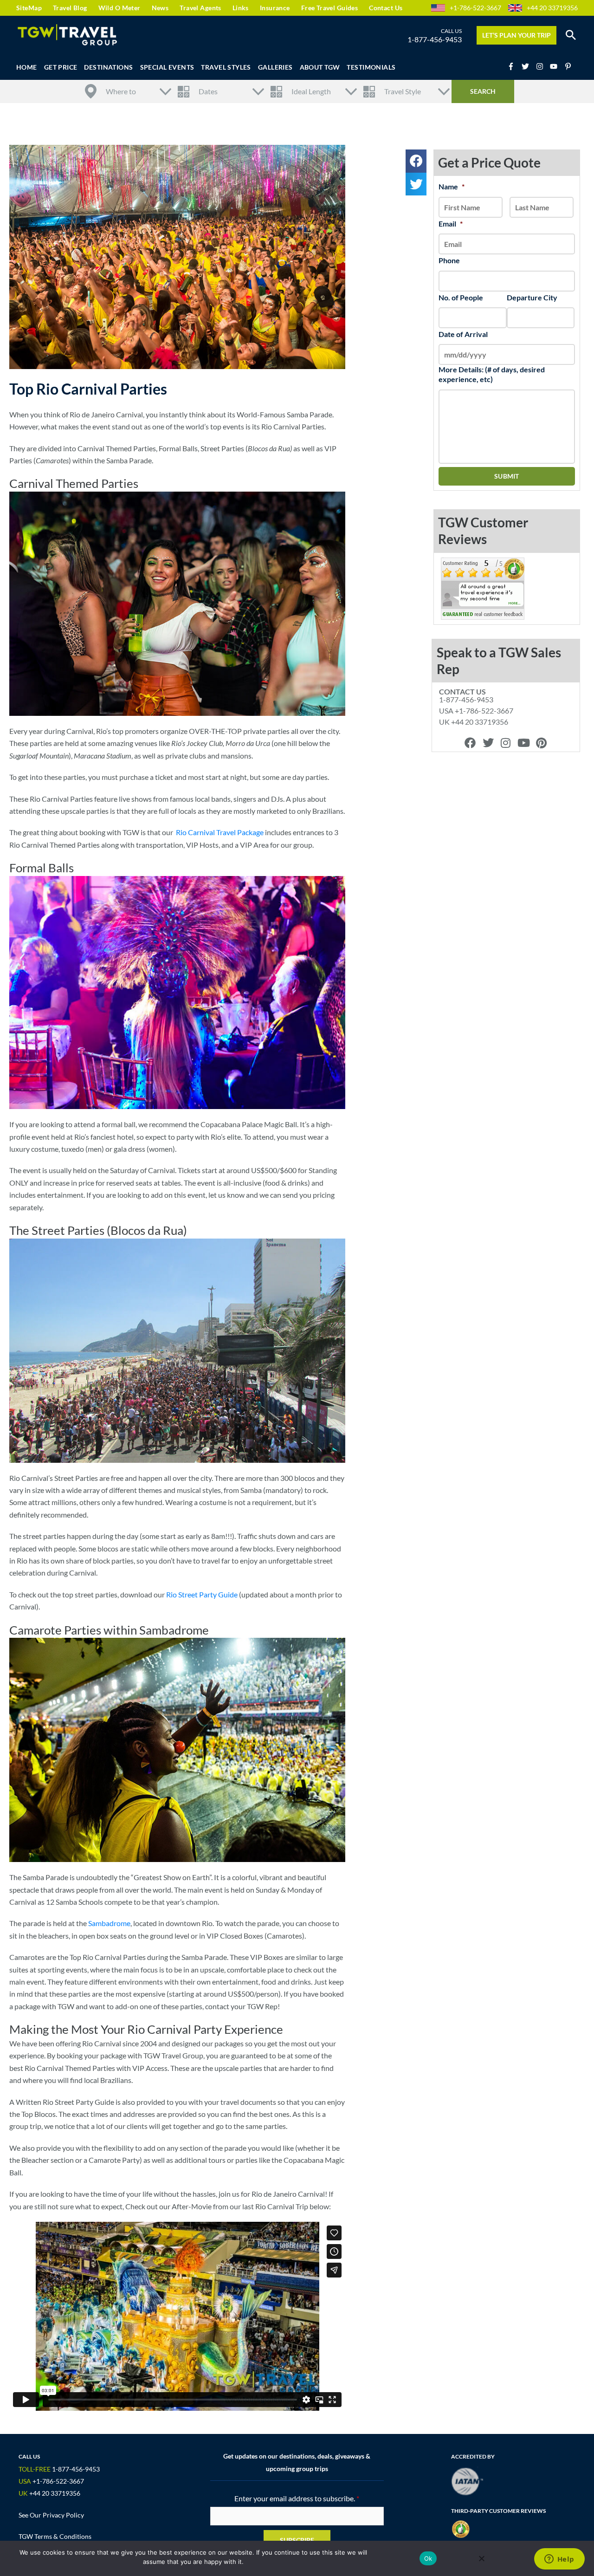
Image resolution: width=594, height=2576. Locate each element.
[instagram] (542, 66)
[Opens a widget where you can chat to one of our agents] (559, 2560)
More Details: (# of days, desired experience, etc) (492, 374)
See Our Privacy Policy (51, 2515)
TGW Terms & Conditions (55, 2536)
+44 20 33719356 (552, 8)
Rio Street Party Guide (202, 1594)
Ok (428, 2558)
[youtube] (556, 66)
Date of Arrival (463, 334)
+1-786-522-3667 (475, 8)
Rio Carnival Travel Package (220, 832)
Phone (449, 260)
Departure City (532, 297)
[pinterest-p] (569, 66)
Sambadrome (109, 1923)
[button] (571, 35)
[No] (481, 2558)
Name (452, 186)
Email (451, 224)
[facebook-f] (514, 66)
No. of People (461, 297)
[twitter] (528, 66)
